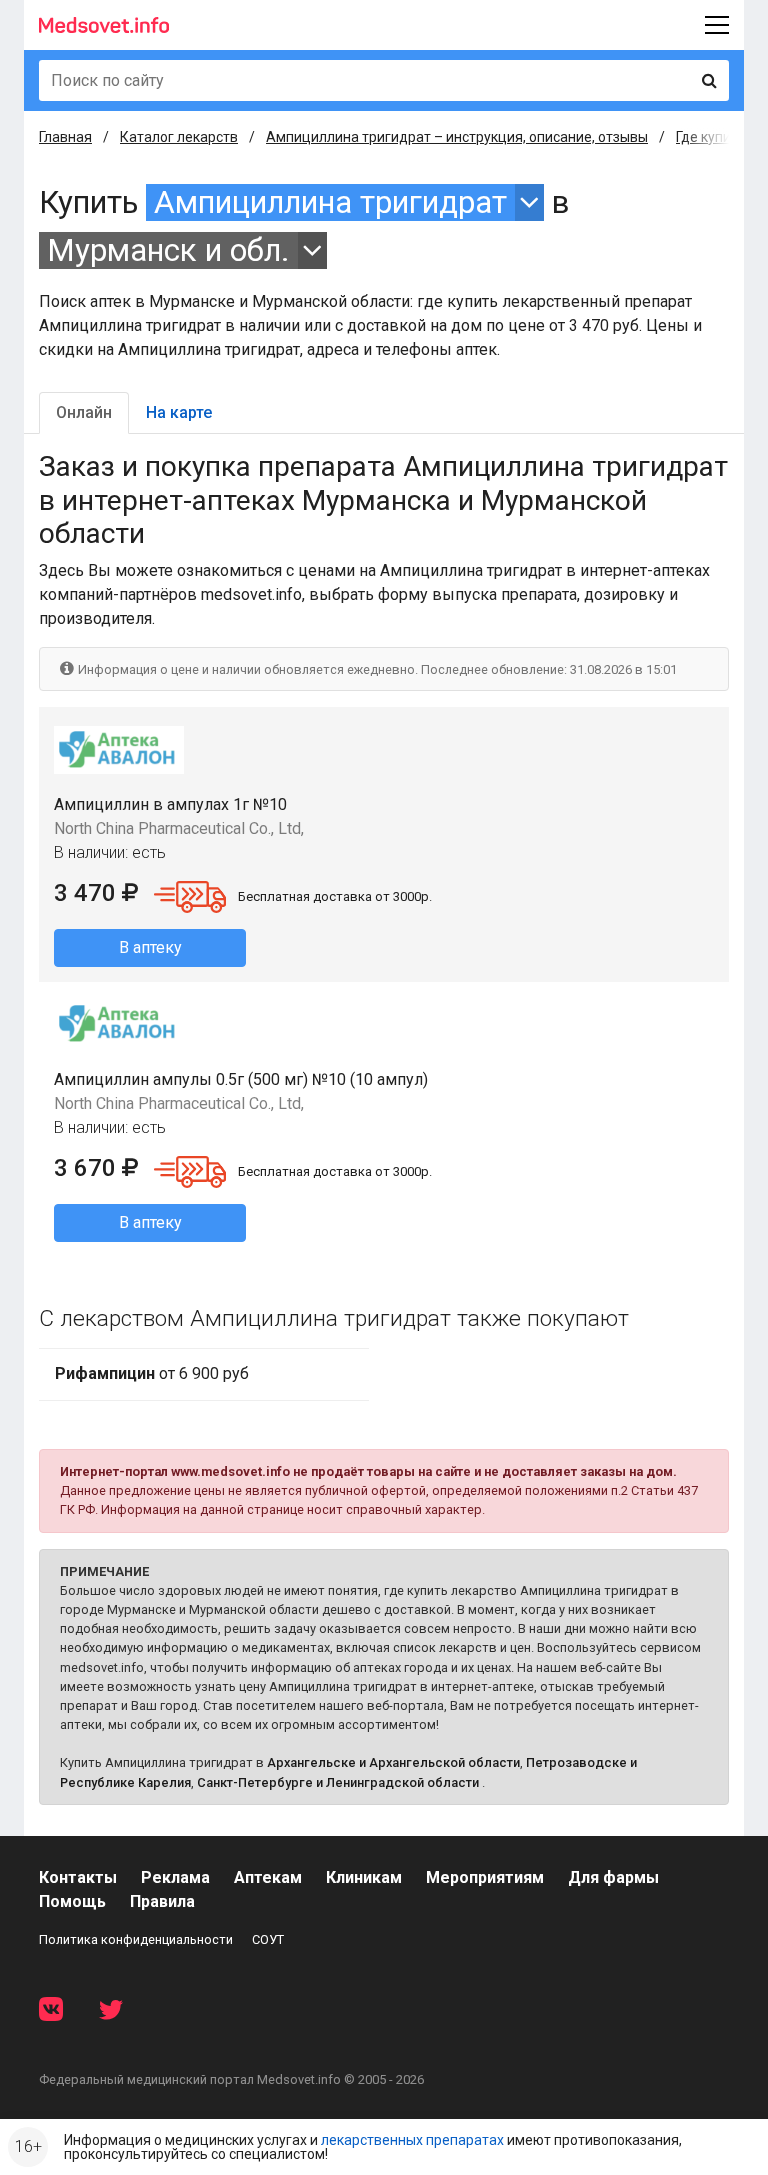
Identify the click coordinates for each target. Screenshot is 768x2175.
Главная (65, 137)
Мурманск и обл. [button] (168, 250)
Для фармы (613, 1877)
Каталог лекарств (179, 137)
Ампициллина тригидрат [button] (330, 202)
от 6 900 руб (152, 1373)
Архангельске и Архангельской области (393, 1762)
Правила (162, 1901)
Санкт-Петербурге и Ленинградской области (338, 1782)
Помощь (72, 1901)
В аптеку (150, 947)
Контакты (78, 1877)
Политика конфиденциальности (136, 1939)
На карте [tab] (179, 412)
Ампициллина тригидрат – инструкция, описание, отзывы (457, 137)
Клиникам (364, 1877)
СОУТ (268, 1939)
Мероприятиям (485, 1877)
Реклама (175, 1877)
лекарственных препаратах (412, 2140)
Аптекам (268, 1877)
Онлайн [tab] (84, 412)
